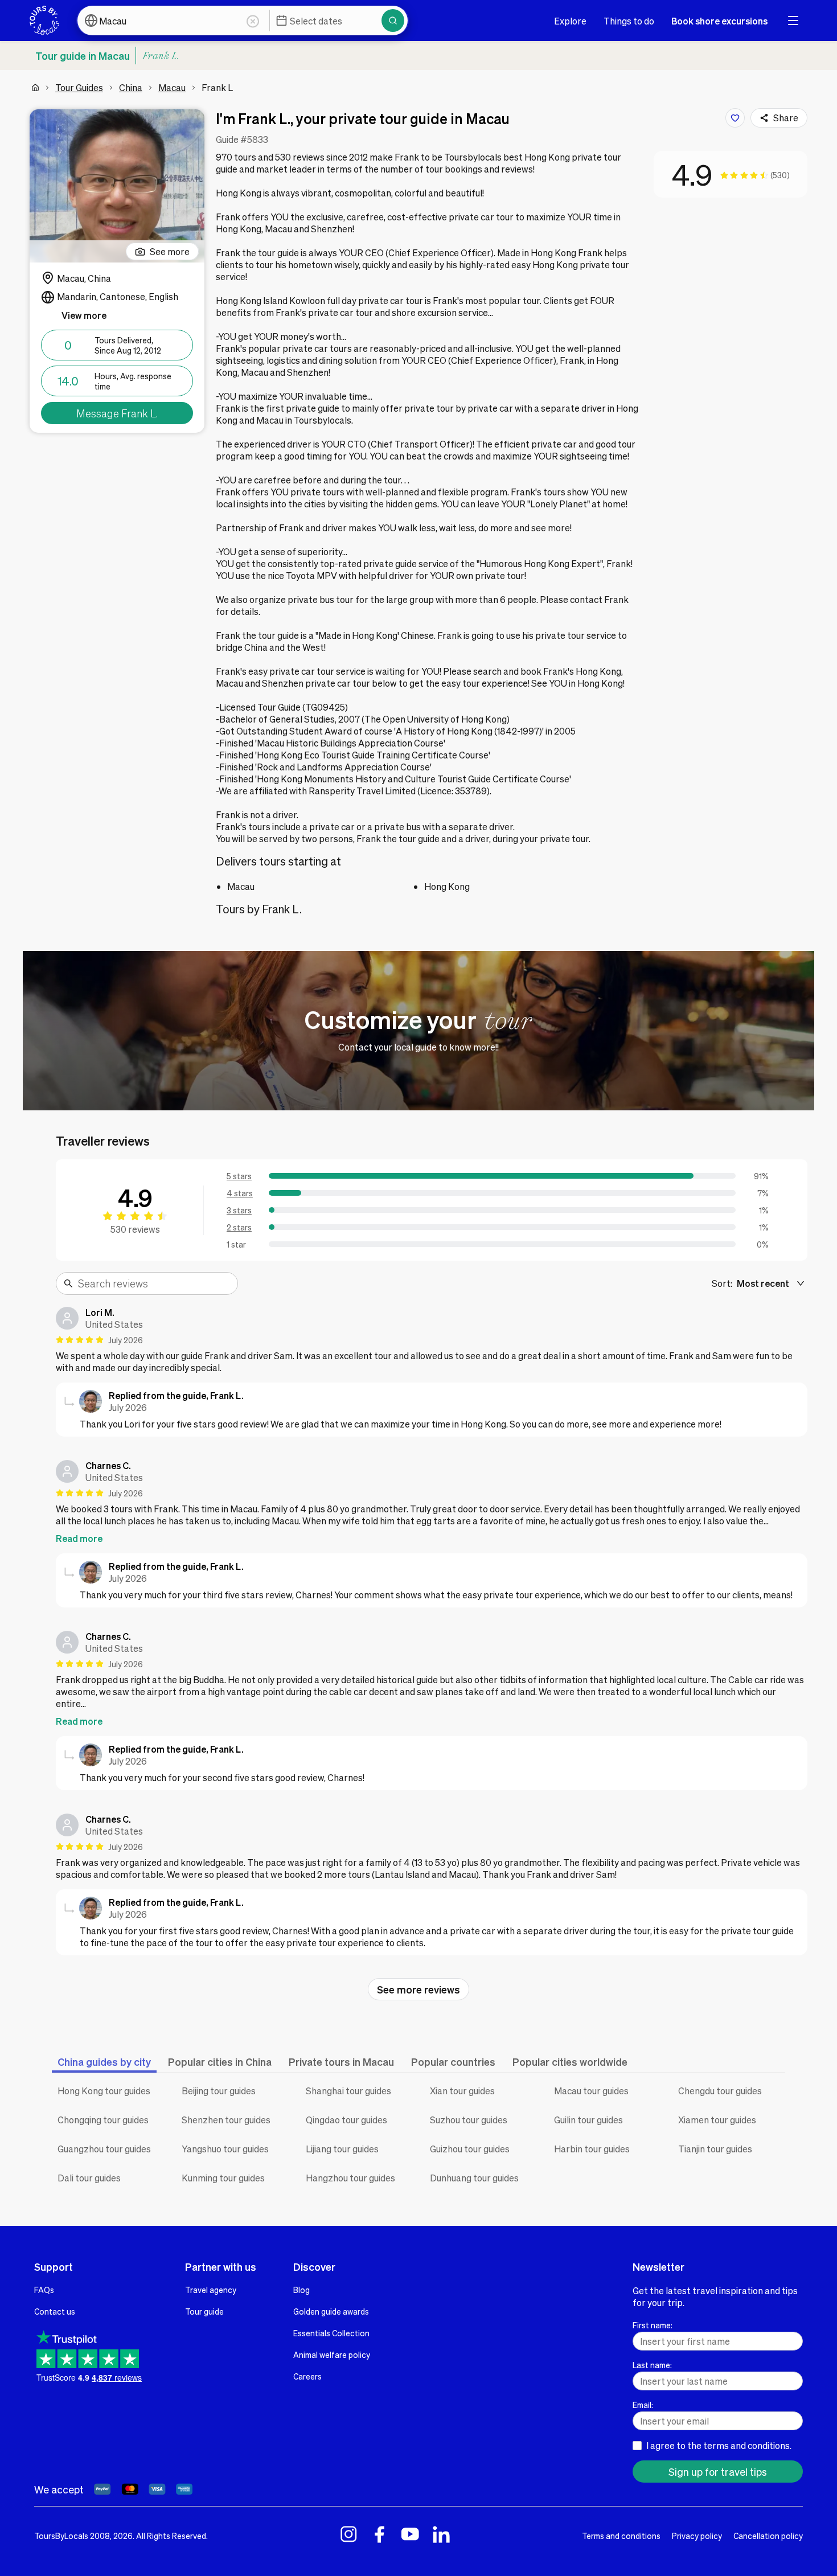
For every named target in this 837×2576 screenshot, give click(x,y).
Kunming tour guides (223, 2178)
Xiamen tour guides (717, 2120)
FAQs (44, 2290)
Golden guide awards (331, 2311)
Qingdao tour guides (346, 2120)
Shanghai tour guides (348, 2091)
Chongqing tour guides (103, 2120)
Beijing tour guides (219, 2091)
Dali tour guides (89, 2178)
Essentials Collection (331, 2333)
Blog (301, 2290)
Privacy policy (697, 2536)
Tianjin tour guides (715, 2149)
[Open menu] (793, 20)
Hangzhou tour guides (350, 2178)
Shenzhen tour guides (226, 2120)
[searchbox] (154, 1283)
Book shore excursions (719, 21)
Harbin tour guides (592, 2149)
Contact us (55, 2311)
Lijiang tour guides (342, 2149)
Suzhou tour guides (469, 2120)
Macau (172, 87)
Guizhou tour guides (470, 2149)
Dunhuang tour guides (474, 2178)
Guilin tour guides (588, 2120)
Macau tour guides (591, 2091)
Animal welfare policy (332, 2355)
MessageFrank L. (117, 413)
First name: (653, 2325)
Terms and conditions (621, 2536)
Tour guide (204, 2311)
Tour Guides (79, 87)
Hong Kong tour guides (104, 2091)
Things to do (629, 21)
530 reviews (135, 1229)
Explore (570, 21)
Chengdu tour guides (720, 2091)
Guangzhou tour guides (104, 2149)
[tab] (104, 2062)
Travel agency (211, 2290)
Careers (307, 2376)
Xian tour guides (462, 2091)
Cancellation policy (768, 2536)
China (131, 87)
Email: (643, 2405)
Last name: (652, 2365)
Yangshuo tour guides (225, 2149)
